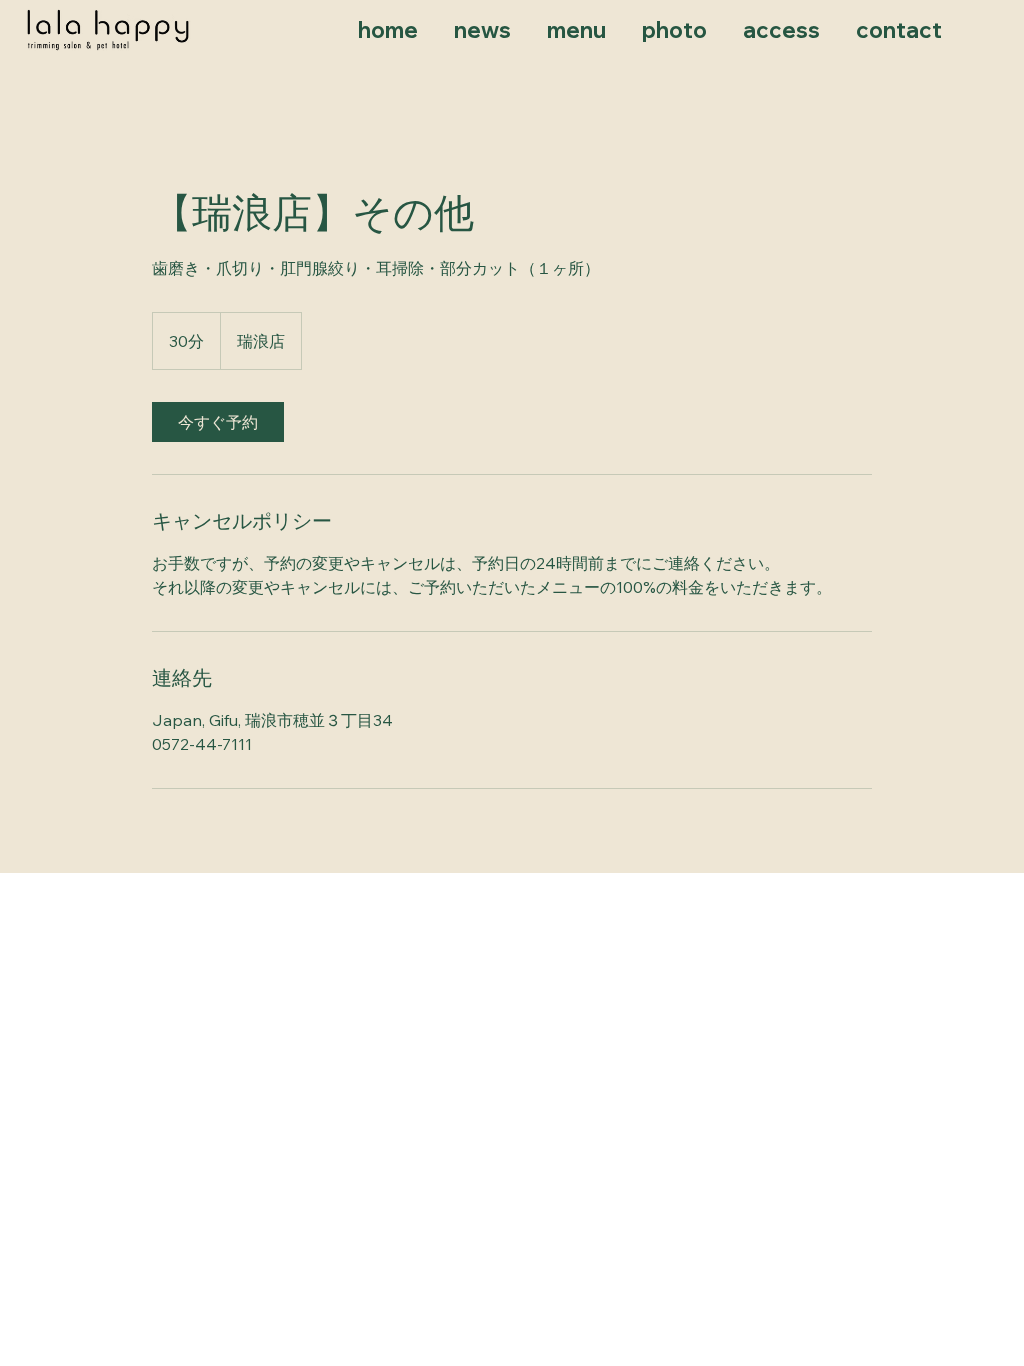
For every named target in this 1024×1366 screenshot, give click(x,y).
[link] (218, 422)
